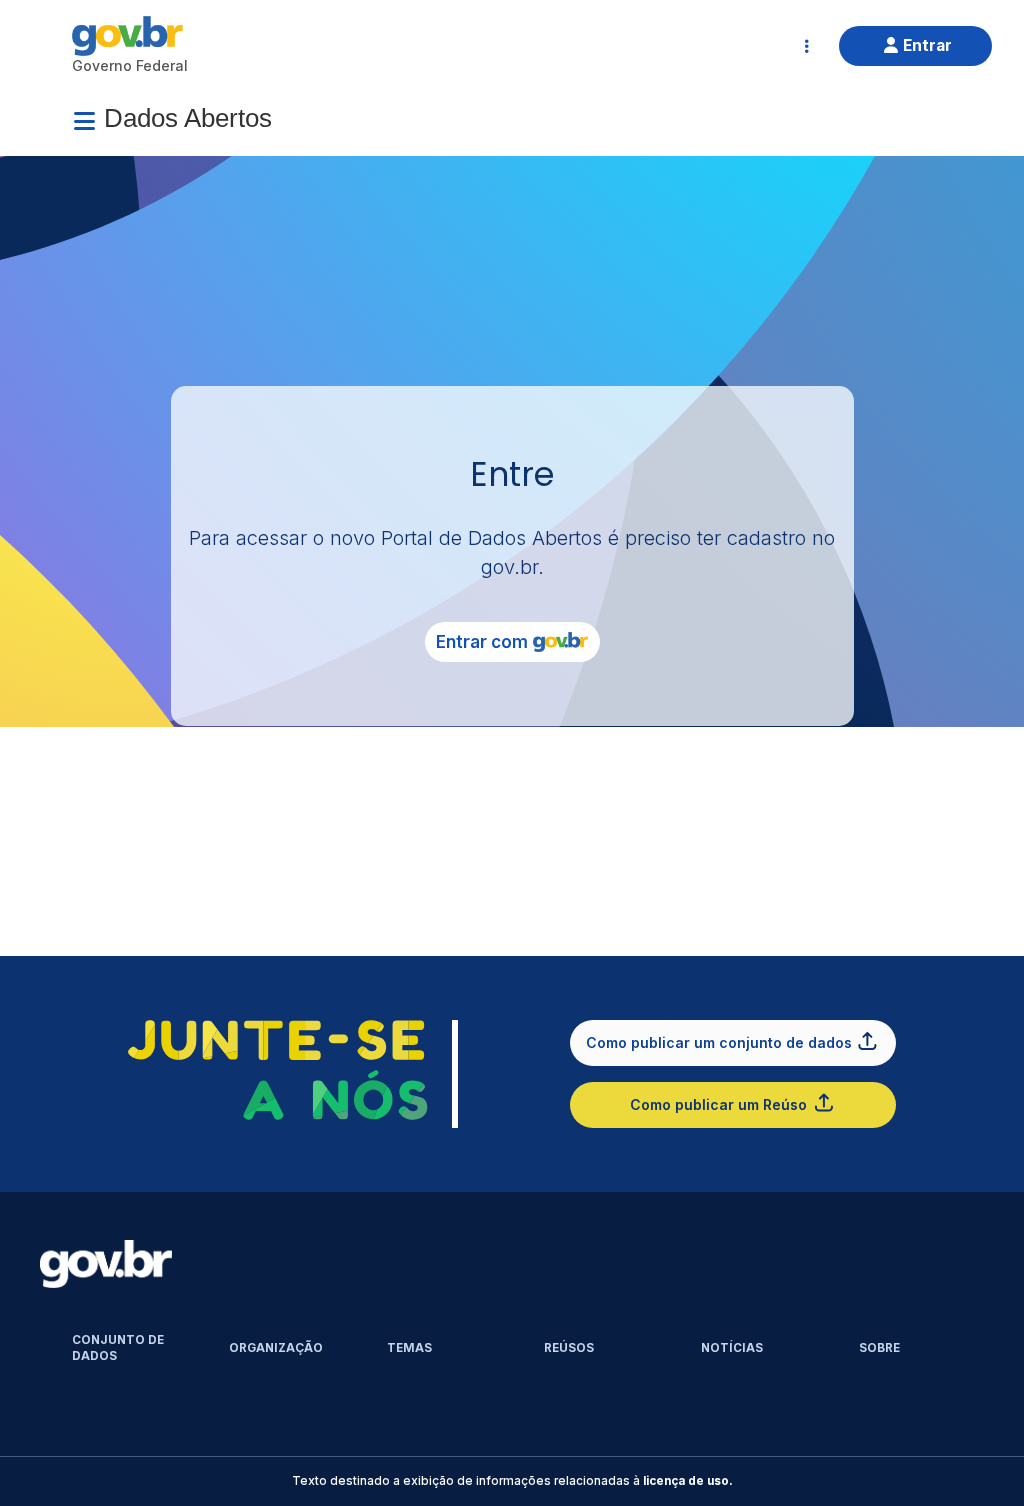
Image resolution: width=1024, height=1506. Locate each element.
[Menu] (84, 121)
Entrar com (482, 642)
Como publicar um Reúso (718, 1104)
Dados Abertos (188, 118)
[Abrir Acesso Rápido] (807, 46)
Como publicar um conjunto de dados (719, 1042)
